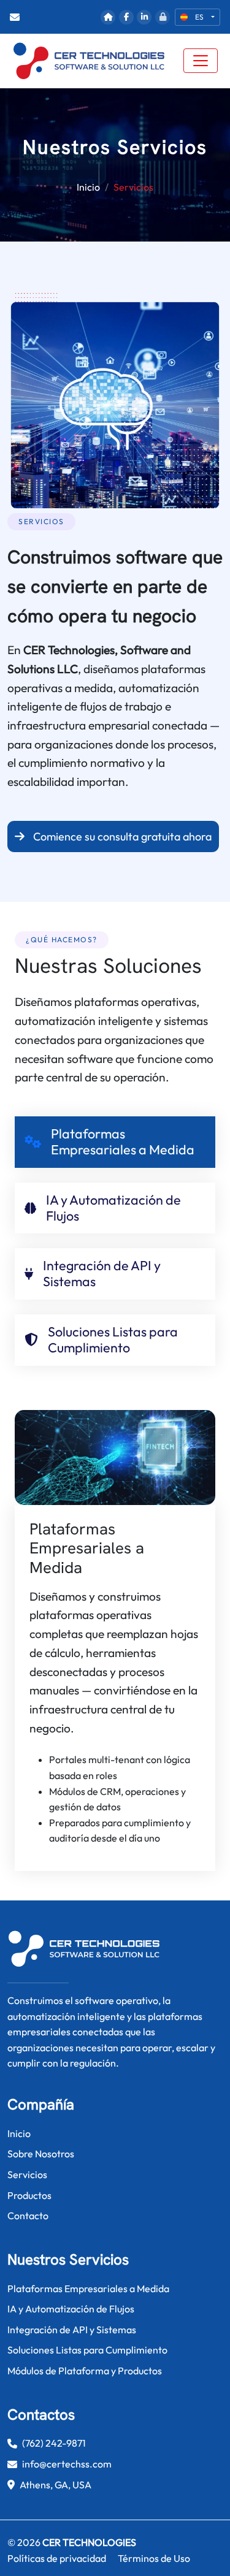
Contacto (28, 2216)
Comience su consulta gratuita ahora (121, 836)
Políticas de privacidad (57, 2558)
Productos (29, 2195)
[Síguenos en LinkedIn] (144, 17)
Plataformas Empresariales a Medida (88, 2288)
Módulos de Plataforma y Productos (85, 2371)
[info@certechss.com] (17, 17)
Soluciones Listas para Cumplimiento (87, 2350)
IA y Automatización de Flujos (71, 2309)
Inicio (88, 187)
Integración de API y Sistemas (72, 2330)
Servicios (27, 2174)
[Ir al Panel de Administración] (163, 17)
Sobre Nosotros (41, 2154)
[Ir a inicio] (108, 17)
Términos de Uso (154, 2558)
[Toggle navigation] (201, 61)
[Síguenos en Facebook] (126, 17)
